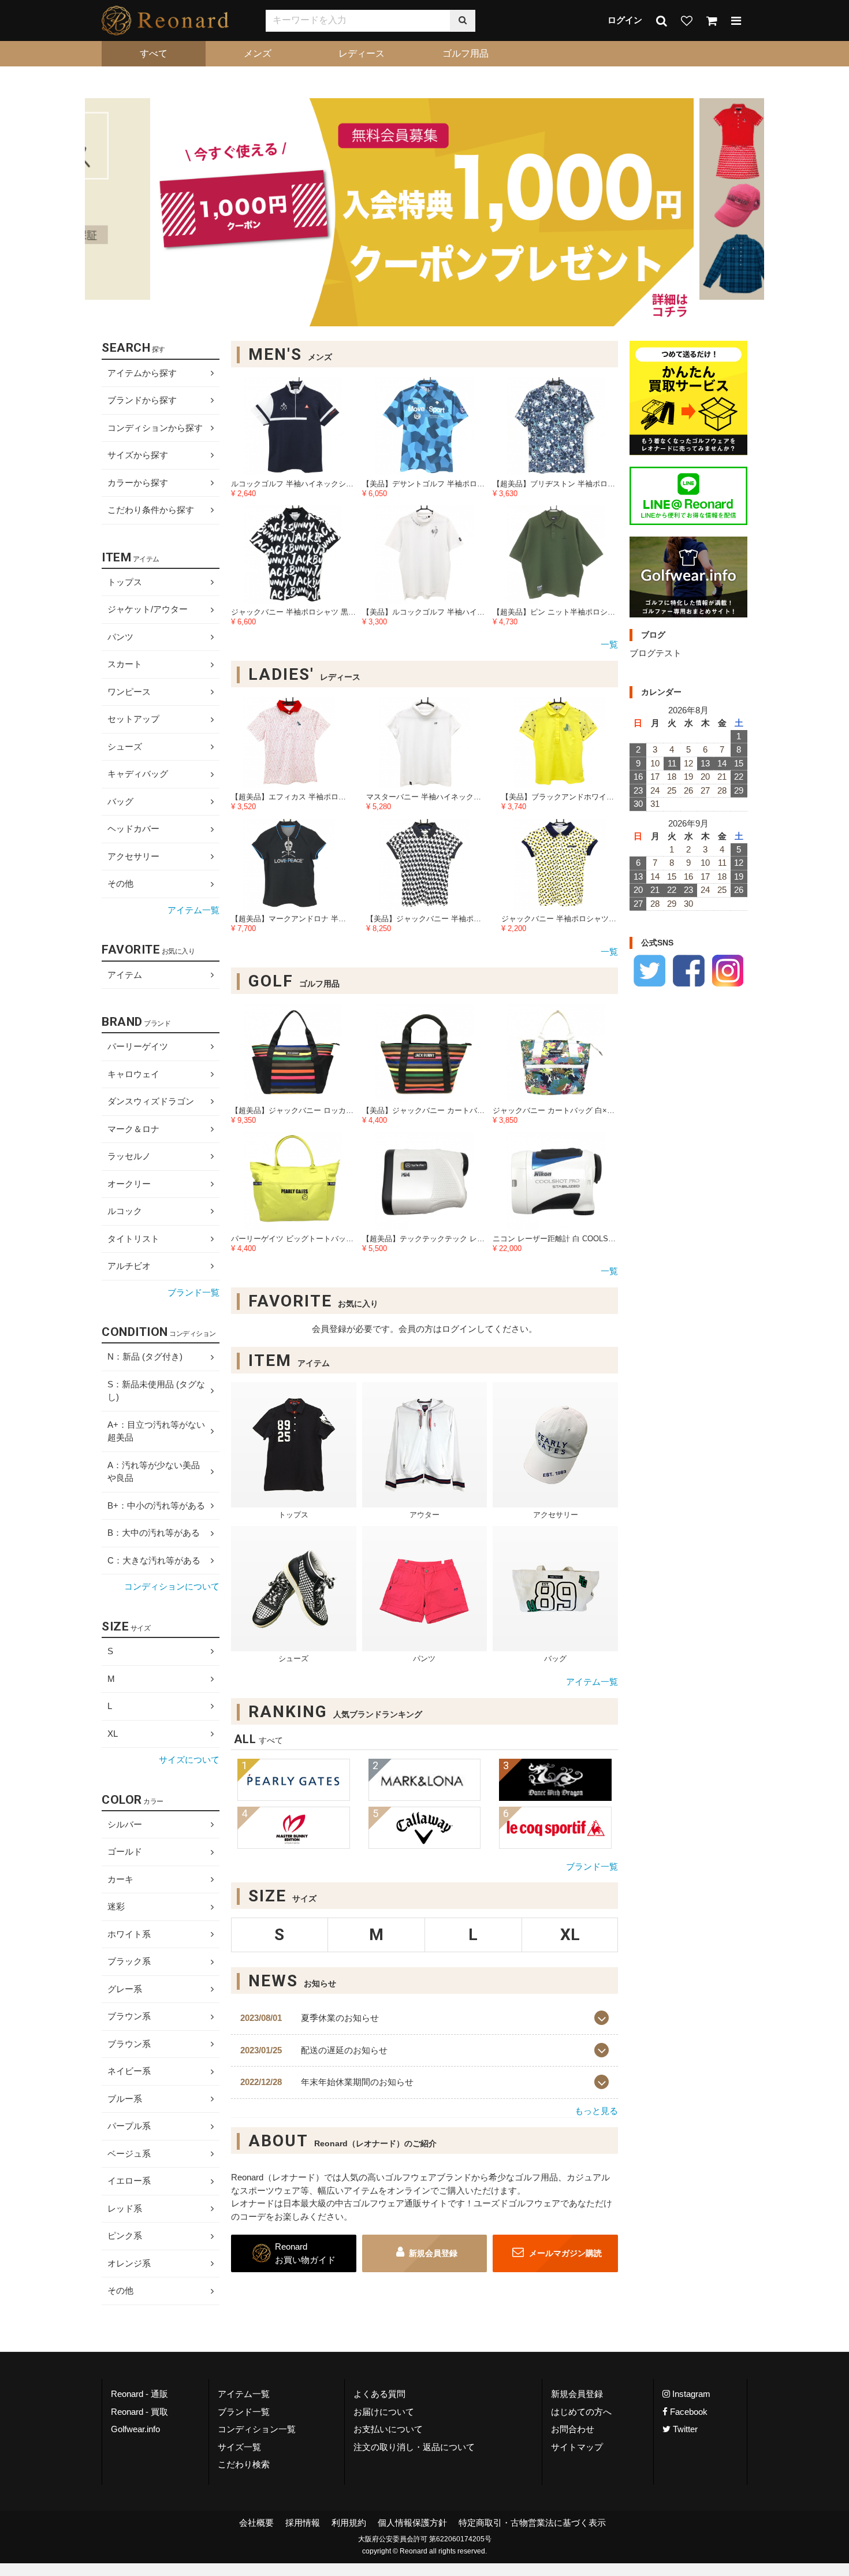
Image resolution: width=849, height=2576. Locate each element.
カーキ (120, 1879)
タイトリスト (133, 1239)
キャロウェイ (133, 1074)
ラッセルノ (129, 1156)
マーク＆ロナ (133, 1129)
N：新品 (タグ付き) (145, 1357)
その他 (120, 884)
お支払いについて (388, 2429)
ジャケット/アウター (148, 610)
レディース (362, 53)
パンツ (120, 637)
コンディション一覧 (257, 2429)
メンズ (258, 53)
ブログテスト (656, 654)
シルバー (125, 1824)
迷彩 (116, 1906)
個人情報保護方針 (412, 2522)
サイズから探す (138, 455)
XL (113, 1734)
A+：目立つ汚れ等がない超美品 (156, 1431)
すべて (154, 53)
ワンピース (129, 692)
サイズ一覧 (239, 2446)
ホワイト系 (129, 1934)
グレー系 (125, 1989)
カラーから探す (138, 483)
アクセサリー (133, 856)
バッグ (120, 801)
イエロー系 (129, 2181)
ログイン (625, 20)
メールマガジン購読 (564, 2254)
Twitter (684, 2429)
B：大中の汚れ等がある (154, 1533)
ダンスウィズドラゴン (151, 1101)
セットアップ (133, 719)
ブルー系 (125, 2099)
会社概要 (256, 2522)
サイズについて (189, 1760)
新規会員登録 (433, 2254)
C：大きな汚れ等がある (154, 1560)
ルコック (125, 1211)
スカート (125, 665)
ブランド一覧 (592, 1866)
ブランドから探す (142, 400)
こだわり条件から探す (151, 510)
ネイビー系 (129, 2071)
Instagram (690, 2394)
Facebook (688, 2411)
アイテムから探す (142, 373)
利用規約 (349, 2522)
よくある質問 (379, 2394)
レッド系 (125, 2208)
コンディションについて (172, 1587)
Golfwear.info (135, 2429)
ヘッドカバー (133, 829)
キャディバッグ (138, 774)
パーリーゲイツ (138, 1046)
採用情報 (303, 2522)
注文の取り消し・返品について (414, 2446)
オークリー (129, 1184)
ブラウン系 (129, 2016)
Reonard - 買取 (139, 2411)
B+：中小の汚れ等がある (156, 1505)
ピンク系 (125, 2236)
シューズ (125, 747)
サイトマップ (577, 2446)
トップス (125, 582)
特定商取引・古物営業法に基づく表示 (532, 2522)
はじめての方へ (581, 2411)
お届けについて (384, 2411)
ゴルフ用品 (466, 53)
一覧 (609, 645)
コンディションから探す (155, 428)
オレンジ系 (129, 2263)
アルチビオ (129, 1266)
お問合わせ (573, 2429)
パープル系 (129, 2126)
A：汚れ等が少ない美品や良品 (154, 1472)
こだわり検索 (244, 2464)
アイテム (125, 975)
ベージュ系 (129, 2154)
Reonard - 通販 (139, 2394)
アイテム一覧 (592, 1682)
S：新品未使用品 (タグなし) (156, 1391)
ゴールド (125, 1851)
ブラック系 (129, 1961)
